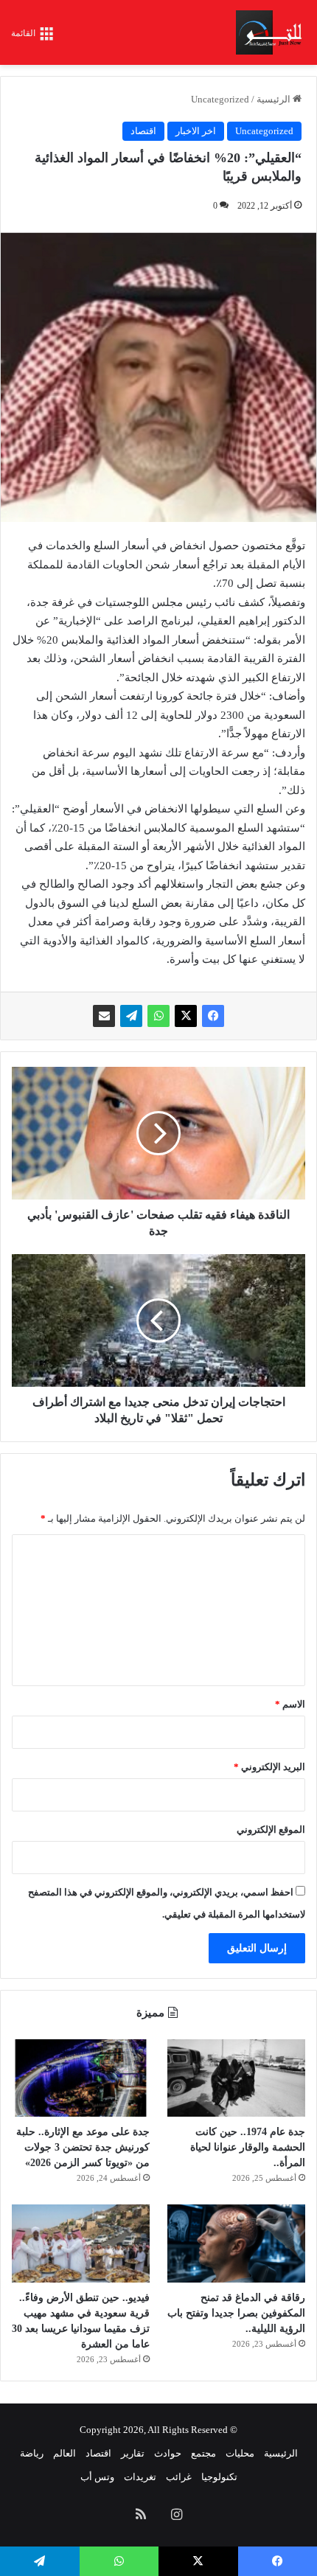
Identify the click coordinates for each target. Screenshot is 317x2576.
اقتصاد (143, 131)
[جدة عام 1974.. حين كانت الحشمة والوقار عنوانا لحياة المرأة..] (236, 2078)
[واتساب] (158, 1016)
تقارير (133, 2453)
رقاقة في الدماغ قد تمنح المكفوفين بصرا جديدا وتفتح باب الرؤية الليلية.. (236, 2313)
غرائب (179, 2477)
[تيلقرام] (131, 1016)
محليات (240, 2453)
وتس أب (97, 2477)
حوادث (168, 2453)
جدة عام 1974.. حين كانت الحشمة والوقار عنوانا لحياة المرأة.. (248, 2147)
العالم (65, 2453)
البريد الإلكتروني (269, 1767)
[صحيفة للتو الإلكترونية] (271, 32)
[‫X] (186, 1016)
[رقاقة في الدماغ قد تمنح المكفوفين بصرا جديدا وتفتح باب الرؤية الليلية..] (236, 2243)
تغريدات (140, 2477)
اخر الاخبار (196, 131)
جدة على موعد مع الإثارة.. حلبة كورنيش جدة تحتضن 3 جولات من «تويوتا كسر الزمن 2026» (83, 2147)
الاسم (290, 1704)
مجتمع (203, 2453)
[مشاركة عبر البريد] (104, 1016)
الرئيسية (275, 99)
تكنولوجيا (219, 2477)
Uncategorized (220, 99)
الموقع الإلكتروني (271, 1830)
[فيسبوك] (213, 1016)
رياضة (32, 2453)
